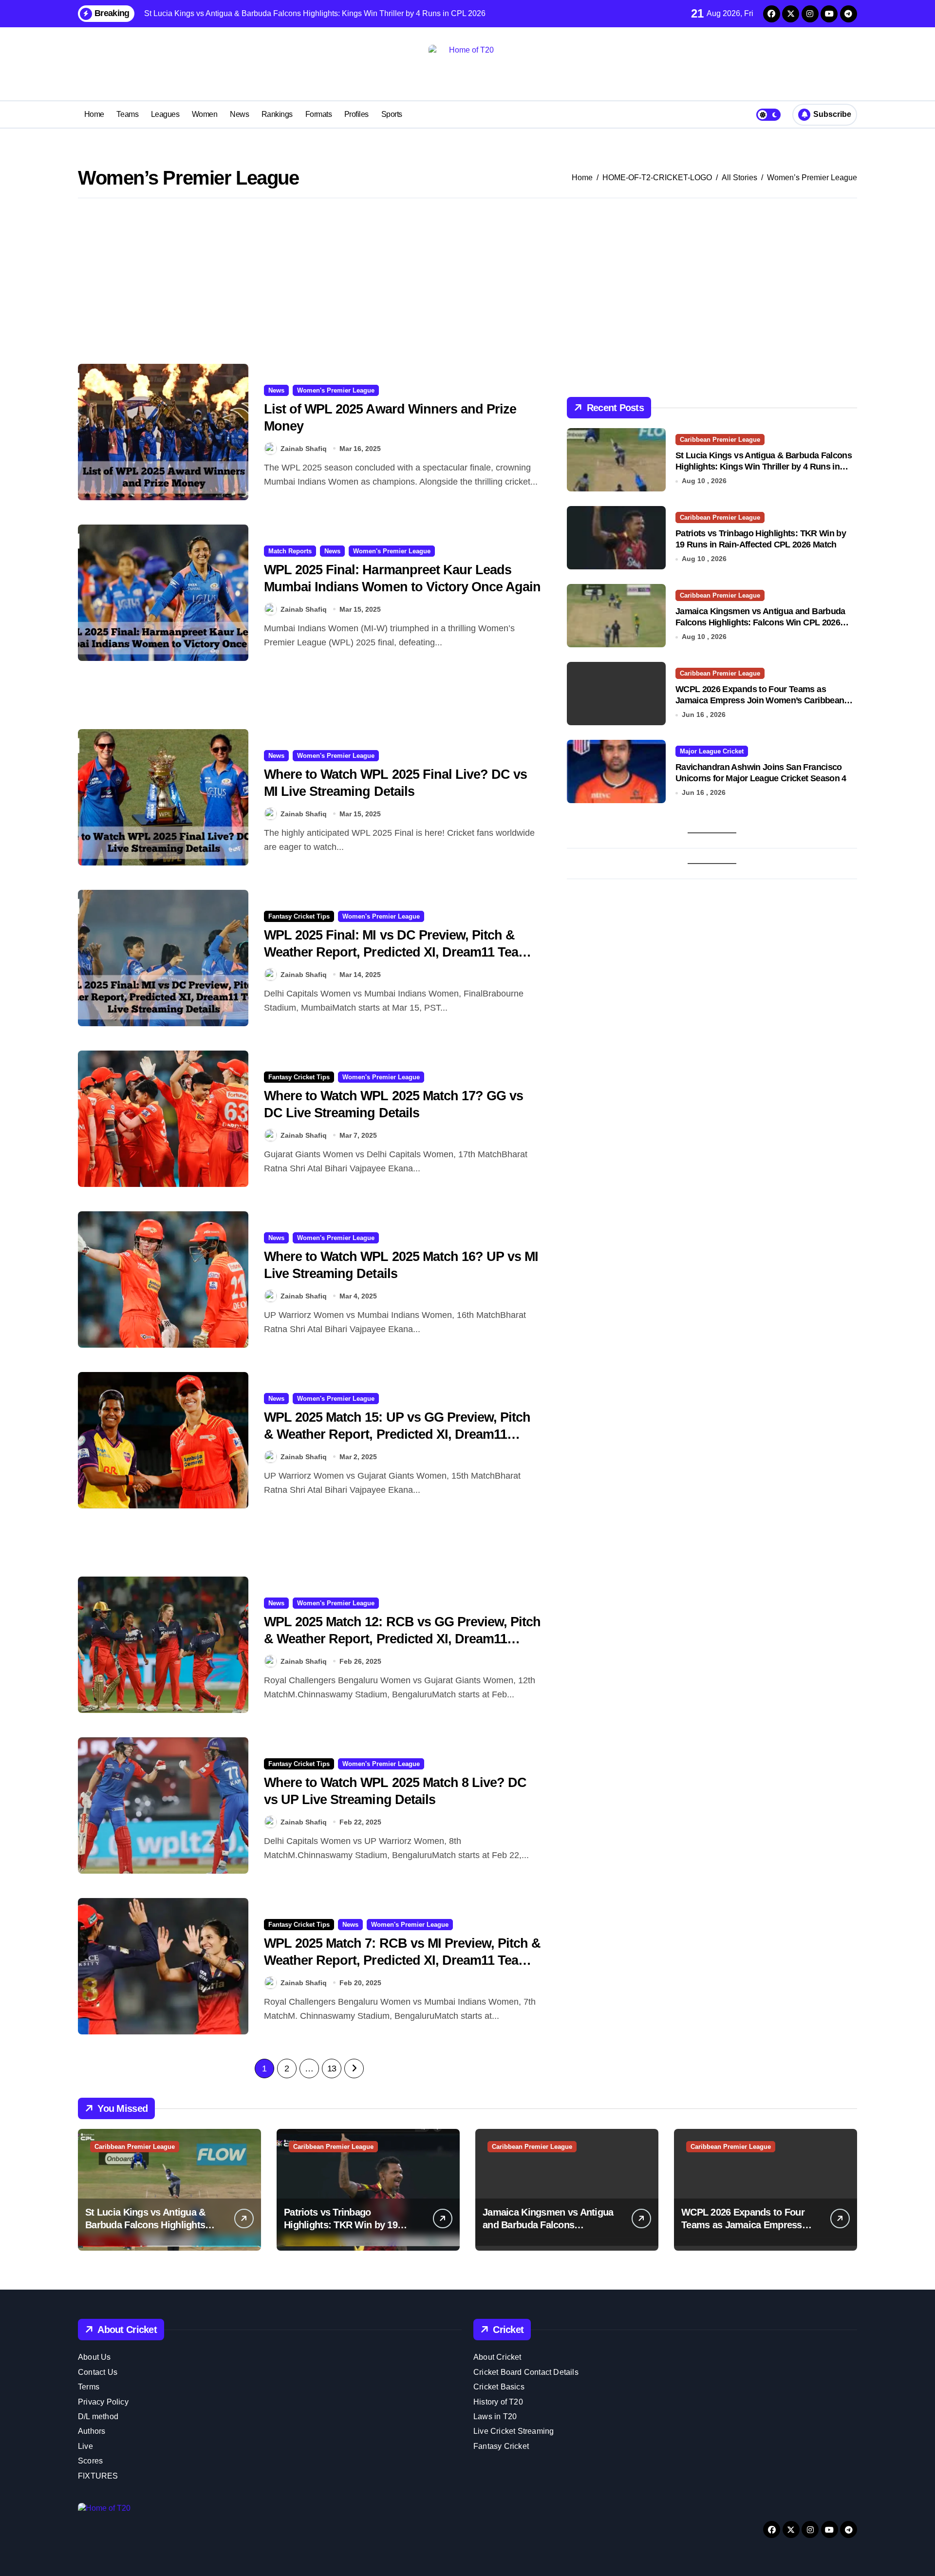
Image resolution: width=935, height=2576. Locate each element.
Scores (90, 2461)
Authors (92, 2431)
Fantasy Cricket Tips (299, 916)
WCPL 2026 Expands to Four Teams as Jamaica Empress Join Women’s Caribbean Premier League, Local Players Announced (760, 701)
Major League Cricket (712, 751)
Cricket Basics (499, 2387)
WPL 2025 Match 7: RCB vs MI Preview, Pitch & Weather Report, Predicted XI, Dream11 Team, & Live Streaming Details (402, 1960)
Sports (392, 114)
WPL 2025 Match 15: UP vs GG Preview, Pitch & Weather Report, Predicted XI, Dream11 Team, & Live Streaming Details (397, 1434)
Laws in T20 (495, 2416)
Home (94, 114)
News (239, 114)
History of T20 (498, 2402)
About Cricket (497, 2357)
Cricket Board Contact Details (526, 2372)
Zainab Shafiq (304, 449)
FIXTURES (98, 2476)
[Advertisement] (467, 281)
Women (205, 114)
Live (85, 2446)
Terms (89, 2387)
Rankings (277, 114)
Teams (127, 114)
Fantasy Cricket (501, 2446)
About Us (94, 2357)
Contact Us (98, 2372)
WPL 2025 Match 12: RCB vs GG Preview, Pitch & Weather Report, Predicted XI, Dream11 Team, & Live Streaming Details (402, 1639)
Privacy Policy (103, 2402)
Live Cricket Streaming (514, 2431)
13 (332, 2068)
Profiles (356, 114)
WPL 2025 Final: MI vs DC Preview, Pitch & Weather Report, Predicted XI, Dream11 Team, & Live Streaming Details (398, 952)
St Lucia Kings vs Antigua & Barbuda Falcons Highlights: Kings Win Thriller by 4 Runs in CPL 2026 (764, 467)
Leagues (165, 114)
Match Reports (290, 551)
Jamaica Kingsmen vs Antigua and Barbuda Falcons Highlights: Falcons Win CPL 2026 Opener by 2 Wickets (760, 623)
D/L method (98, 2416)
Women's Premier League (336, 390)
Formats (319, 114)
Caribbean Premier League (720, 440)
